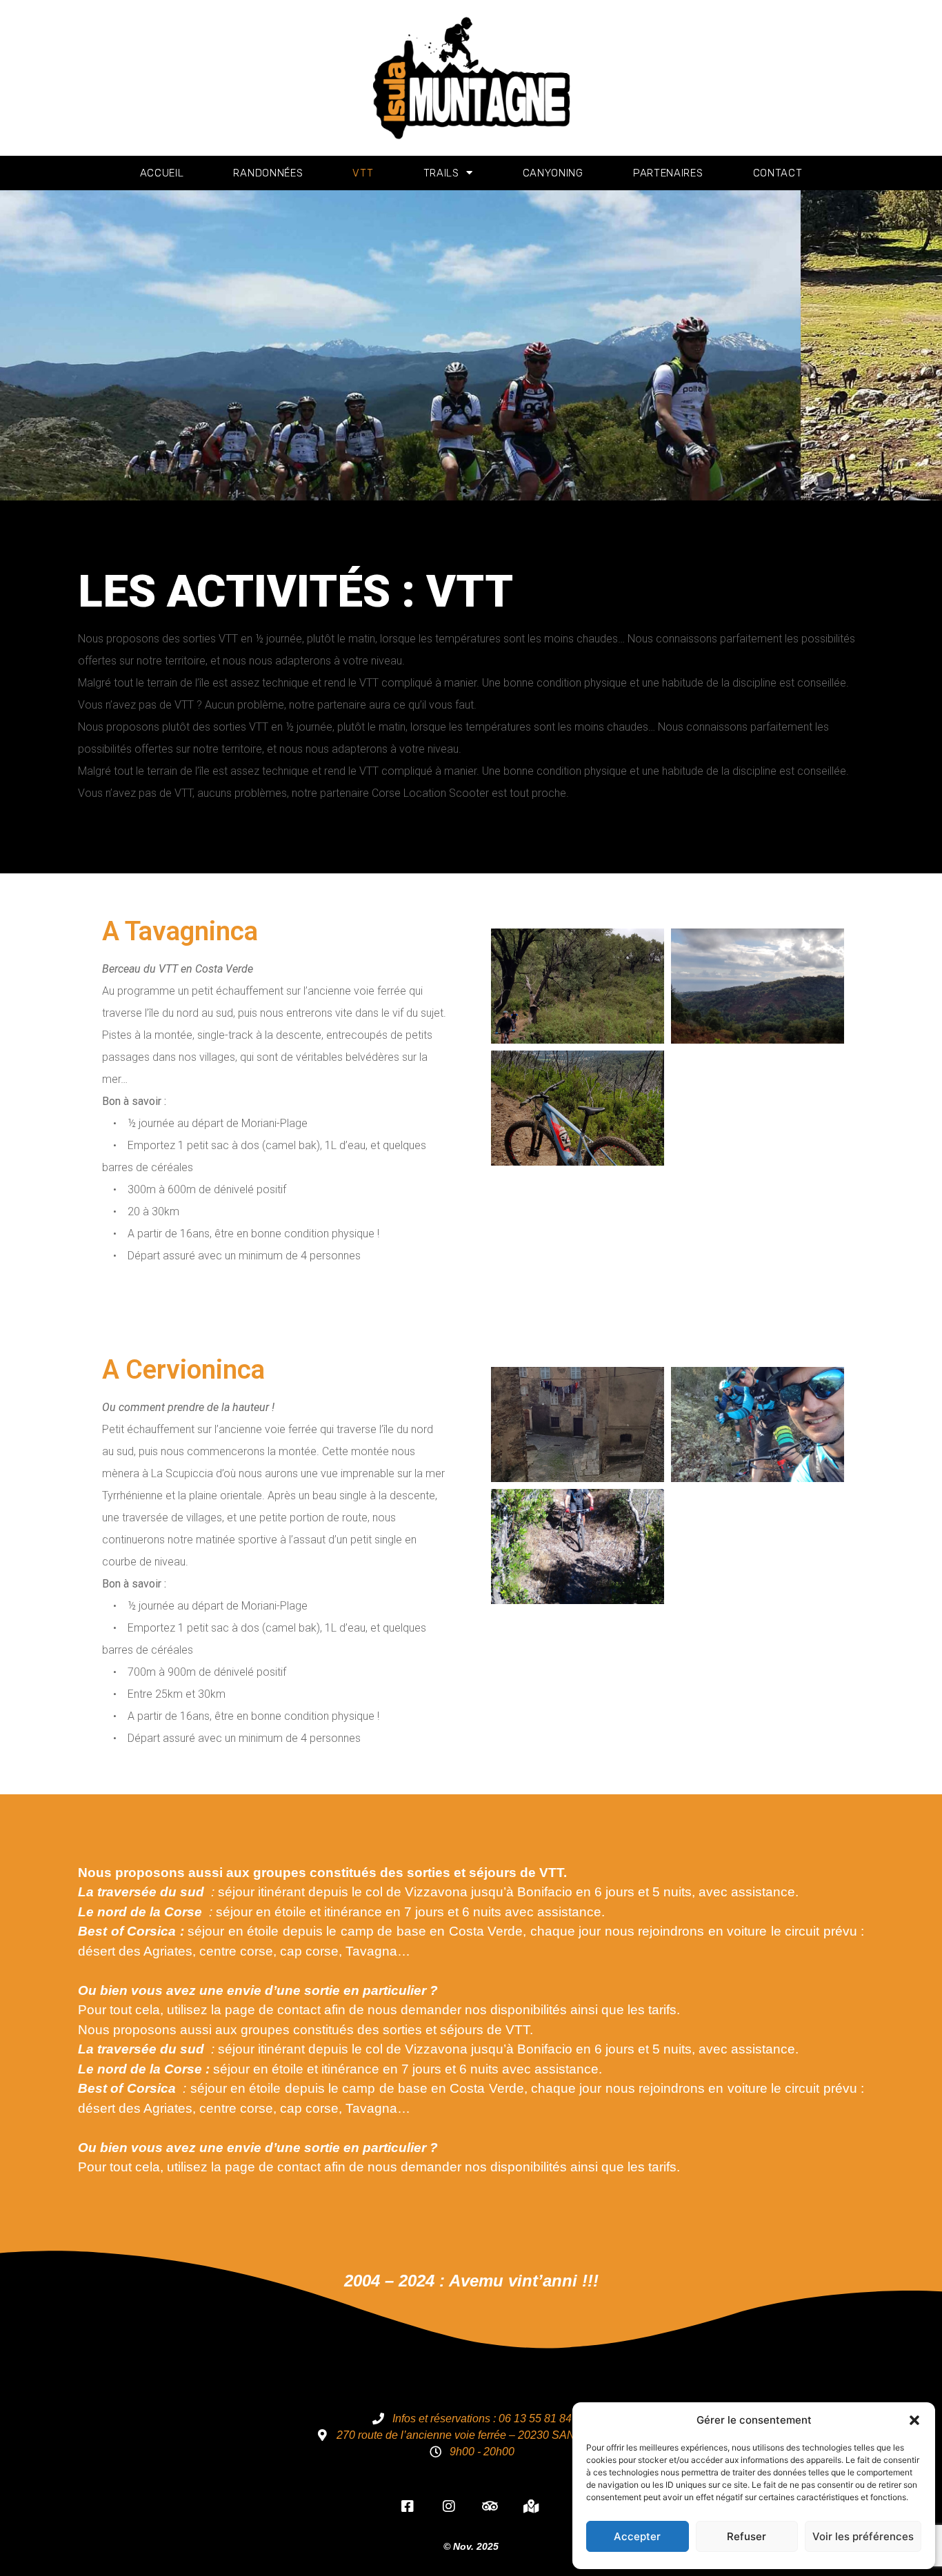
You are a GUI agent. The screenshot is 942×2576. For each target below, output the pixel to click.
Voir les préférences (863, 2536)
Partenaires (668, 173)
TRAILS (441, 173)
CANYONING (553, 173)
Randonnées (268, 173)
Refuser (746, 2536)
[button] (914, 2420)
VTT (363, 173)
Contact (778, 173)
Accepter (637, 2536)
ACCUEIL (162, 173)
